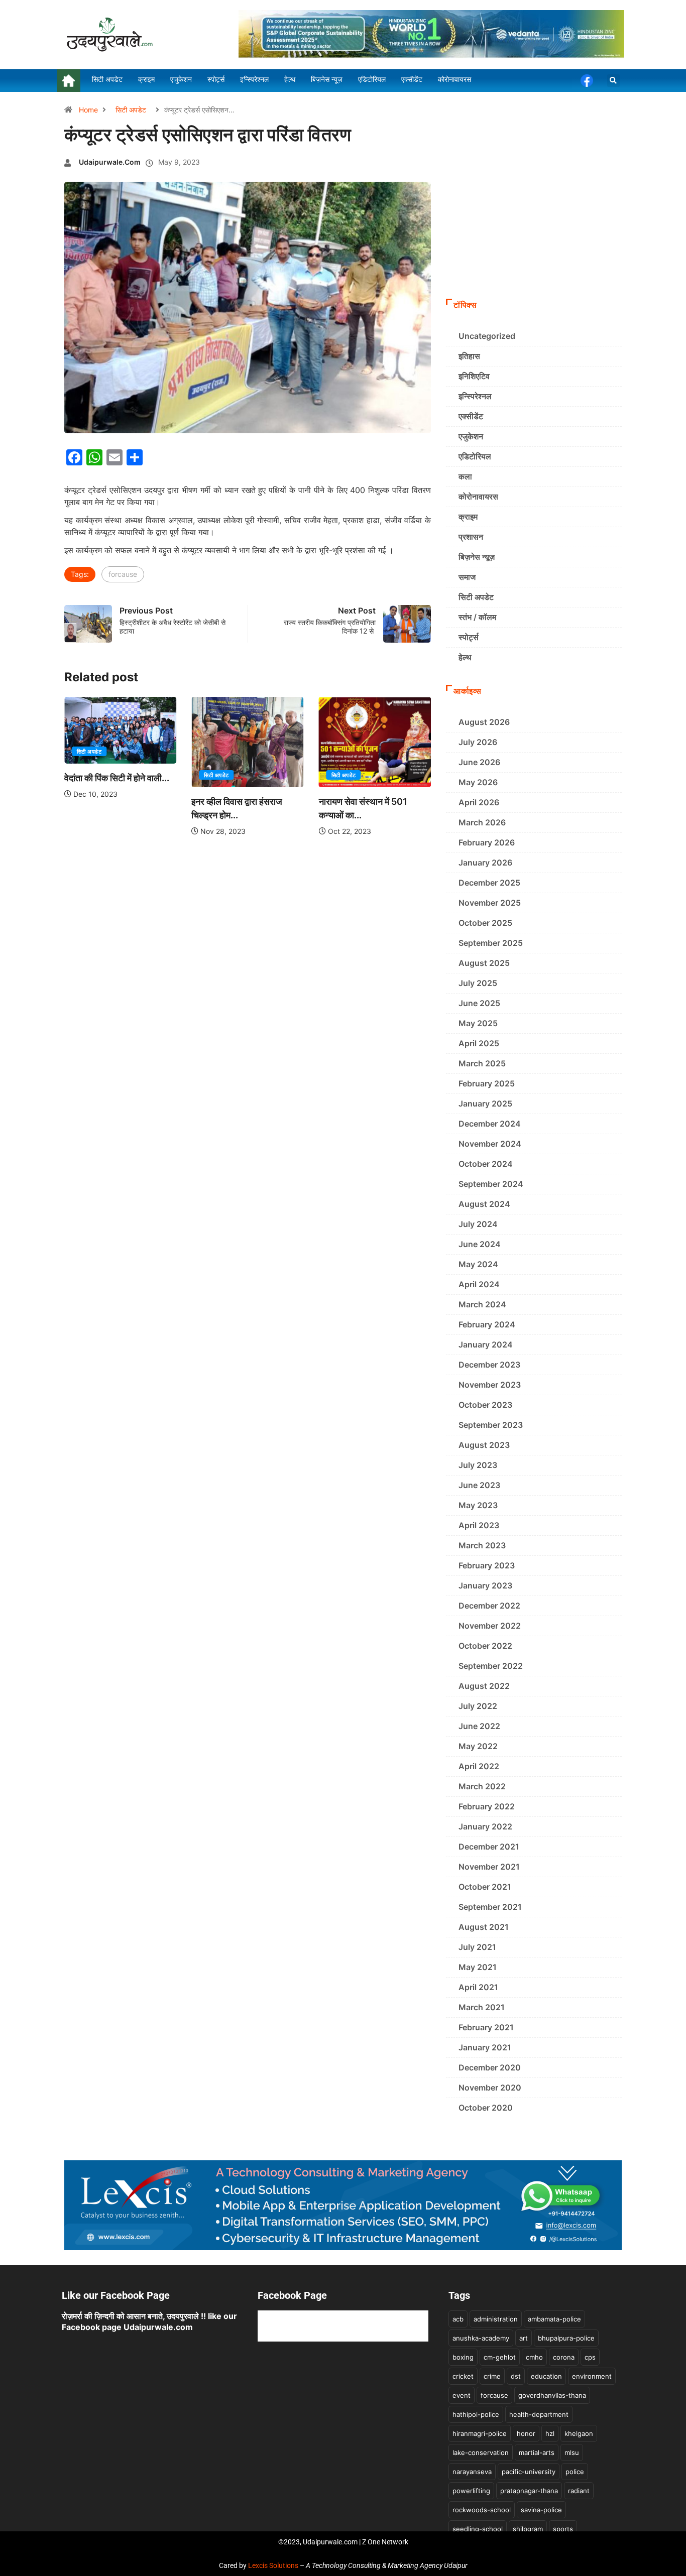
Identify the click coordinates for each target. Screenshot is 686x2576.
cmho (534, 2357)
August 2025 (484, 963)
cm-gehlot (500, 2357)
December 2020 (490, 2067)
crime (492, 2376)
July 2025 (478, 983)
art (524, 2338)
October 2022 (485, 1646)
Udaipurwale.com (110, 162)
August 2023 (484, 1445)
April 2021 (478, 1987)
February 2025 (487, 1083)
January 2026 (485, 863)
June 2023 (479, 1485)
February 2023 (487, 1565)
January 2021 (485, 2047)
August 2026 (484, 722)
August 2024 (484, 1204)
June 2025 (479, 1003)
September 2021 (490, 1907)
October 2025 (485, 923)
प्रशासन (471, 537)
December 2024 (490, 1124)
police (575, 2472)
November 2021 (489, 1867)
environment (592, 2376)
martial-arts (537, 2452)
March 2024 (482, 1304)
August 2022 (484, 1686)
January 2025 (485, 1103)
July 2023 (478, 1465)
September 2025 (491, 943)
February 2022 (487, 1806)
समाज (467, 577)
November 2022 (490, 1626)
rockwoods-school (482, 2510)
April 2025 (479, 1043)
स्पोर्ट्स (469, 637)
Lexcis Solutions (273, 2565)
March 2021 (482, 2007)
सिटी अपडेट (131, 110)
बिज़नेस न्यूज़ (477, 557)
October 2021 (485, 1887)
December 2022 (489, 1606)
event (462, 2395)
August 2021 (484, 1927)
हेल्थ (465, 657)
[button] (613, 81)
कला (465, 476)
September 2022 (491, 1666)
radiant (579, 2491)
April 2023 (479, 1525)
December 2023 (489, 1365)
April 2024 (479, 1284)
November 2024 (490, 1144)
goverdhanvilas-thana (552, 2395)
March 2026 (482, 822)
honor (526, 2433)
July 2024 (478, 1224)
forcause (123, 574)
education (546, 2376)
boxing (463, 2357)
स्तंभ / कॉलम (477, 617)
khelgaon (579, 2433)
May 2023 (478, 1505)
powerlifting (471, 2491)
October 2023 (485, 1405)
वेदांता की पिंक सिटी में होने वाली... (117, 778)
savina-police (541, 2510)
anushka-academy (481, 2338)
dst (516, 2376)
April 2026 (479, 802)
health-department (539, 2414)
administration (496, 2319)
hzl (550, 2433)
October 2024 (486, 1164)
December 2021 (489, 1847)
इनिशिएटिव (474, 376)
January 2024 (486, 1344)
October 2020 (486, 2108)
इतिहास (469, 356)
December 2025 (489, 883)
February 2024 (487, 1324)
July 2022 (478, 1706)
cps (590, 2357)
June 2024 (480, 1244)
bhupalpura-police (566, 2338)
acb (458, 2319)
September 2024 (491, 1184)
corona (564, 2357)
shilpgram (528, 2529)
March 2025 (482, 1063)
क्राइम (468, 517)
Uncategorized (487, 336)
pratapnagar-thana (529, 2491)
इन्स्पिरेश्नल (475, 396)
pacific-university (529, 2472)
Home (88, 110)
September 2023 (491, 1425)
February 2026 (487, 842)
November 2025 (490, 903)
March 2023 (482, 1545)
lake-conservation (481, 2452)
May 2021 (478, 1967)
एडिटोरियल (475, 456)
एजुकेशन (471, 436)
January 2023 (485, 1585)
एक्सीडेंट (471, 416)
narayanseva (472, 2472)
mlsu (572, 2452)
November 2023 (490, 1385)
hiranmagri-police (480, 2433)
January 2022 (485, 1826)
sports (563, 2529)
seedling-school (478, 2529)
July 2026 (478, 742)
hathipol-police (476, 2414)
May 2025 (478, 1023)
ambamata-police (554, 2319)
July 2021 (477, 1947)
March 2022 (482, 1786)
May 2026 (478, 782)
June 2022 (479, 1726)
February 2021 (486, 2027)
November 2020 (490, 2088)
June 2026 (479, 762)
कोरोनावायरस (478, 497)
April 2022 (479, 1766)
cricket (463, 2376)
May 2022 (478, 1746)
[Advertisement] (534, 218)
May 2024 (478, 1264)
